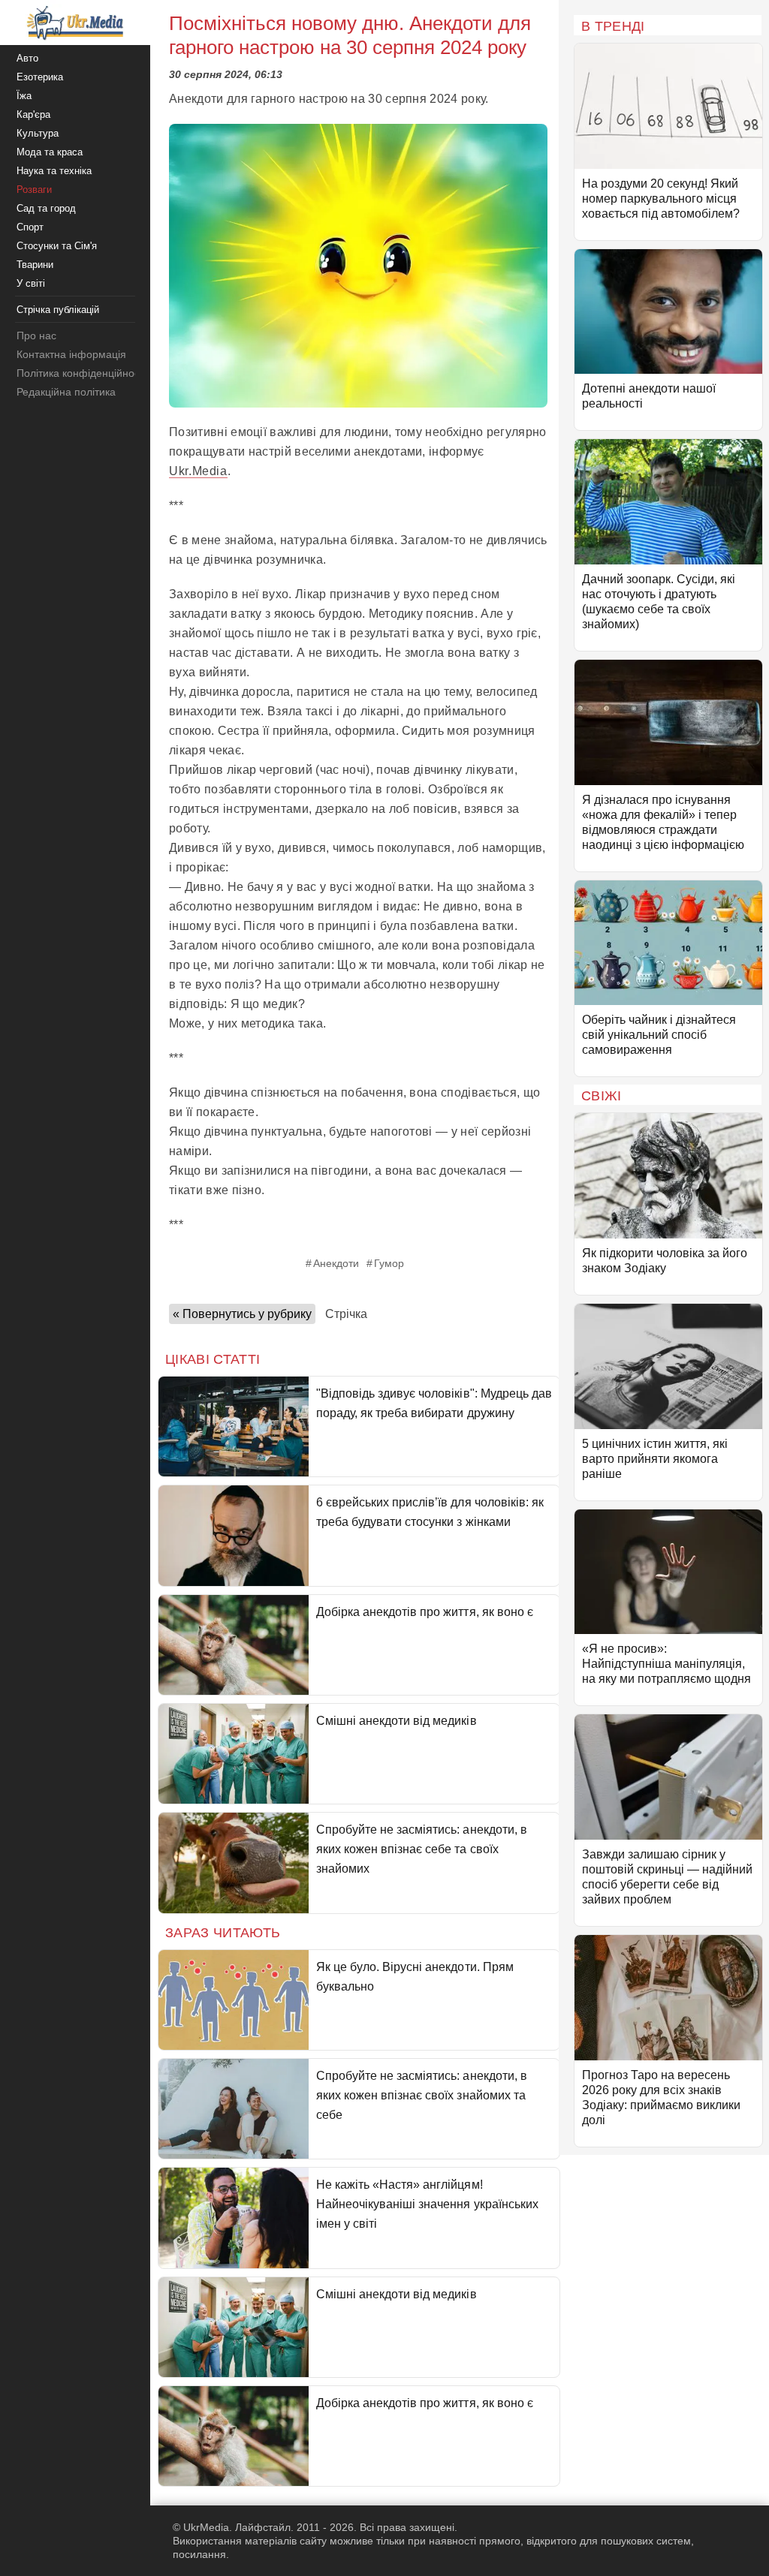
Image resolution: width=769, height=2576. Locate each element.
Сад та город (46, 208)
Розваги (34, 190)
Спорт (30, 227)
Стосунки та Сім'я (57, 246)
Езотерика (40, 77)
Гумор (389, 1263)
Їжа (24, 96)
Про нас (36, 336)
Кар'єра (33, 114)
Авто (27, 58)
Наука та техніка (54, 171)
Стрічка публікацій (58, 310)
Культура (38, 133)
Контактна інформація (71, 354)
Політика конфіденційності (81, 373)
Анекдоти (336, 1263)
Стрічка (346, 1314)
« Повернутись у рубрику (242, 1314)
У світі (31, 283)
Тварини (35, 265)
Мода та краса (50, 152)
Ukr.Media (198, 471)
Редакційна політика (66, 392)
